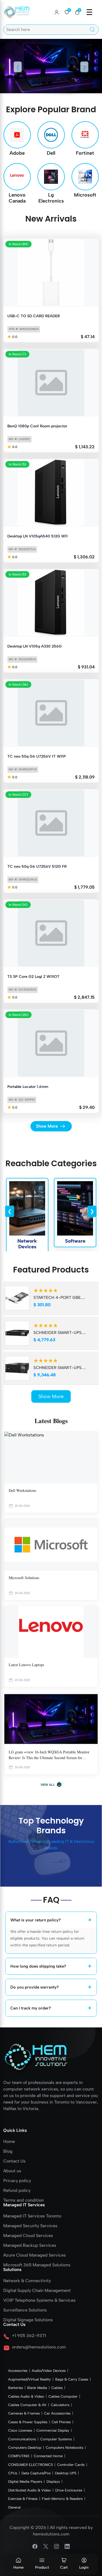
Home (18, 2567)
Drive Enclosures (69, 2490)
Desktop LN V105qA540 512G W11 (38, 536)
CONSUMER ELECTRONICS (30, 2465)
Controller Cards (71, 2465)
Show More (51, 1396)
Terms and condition (24, 2200)
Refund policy (17, 2191)
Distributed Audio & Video (30, 2490)
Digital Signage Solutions (28, 2320)
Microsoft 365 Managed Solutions (37, 2265)
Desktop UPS (66, 2473)
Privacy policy (17, 2181)
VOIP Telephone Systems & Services (39, 2300)
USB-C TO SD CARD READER (34, 316)
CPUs (13, 2473)
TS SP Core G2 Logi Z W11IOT (33, 977)
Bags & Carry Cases (72, 2379)
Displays (53, 2482)
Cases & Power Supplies (28, 2422)
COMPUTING (19, 2456)
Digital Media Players (25, 2482)
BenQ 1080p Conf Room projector (37, 426)
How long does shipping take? (51, 1966)
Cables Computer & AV (27, 2405)
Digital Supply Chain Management (37, 2291)
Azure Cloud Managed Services (35, 2255)
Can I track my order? (51, 2008)
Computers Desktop (25, 2448)
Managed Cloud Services (28, 2236)
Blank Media (37, 2388)
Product (42, 2567)
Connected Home (48, 2456)
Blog (8, 2151)
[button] (77, 12)
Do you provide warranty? (51, 1987)
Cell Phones (61, 2422)
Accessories (18, 2371)
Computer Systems (56, 2439)
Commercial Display (53, 2430)
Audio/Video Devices (49, 2371)
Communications (22, 2439)
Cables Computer (63, 2396)
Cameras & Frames (24, 2413)
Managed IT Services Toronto (32, 2216)
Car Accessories (57, 2413)
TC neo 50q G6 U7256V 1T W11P (37, 756)
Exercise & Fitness (23, 2499)
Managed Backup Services (30, 2245)
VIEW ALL (51, 1785)
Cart (64, 2567)
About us (12, 2171)
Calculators (60, 2405)
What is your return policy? (52, 1920)
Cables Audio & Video (26, 2396)
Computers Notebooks (64, 2448)
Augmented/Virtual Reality (30, 2379)
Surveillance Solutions (25, 2310)
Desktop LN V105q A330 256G (35, 646)
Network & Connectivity (27, 2281)
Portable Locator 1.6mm (28, 1087)
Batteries (16, 2388)
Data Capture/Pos (36, 2473)
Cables (57, 2388)
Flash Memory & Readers (62, 2499)
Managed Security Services (30, 2226)
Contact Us (14, 2161)
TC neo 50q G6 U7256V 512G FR (37, 867)
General (14, 2507)
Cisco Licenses (20, 2430)
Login (84, 2567)
